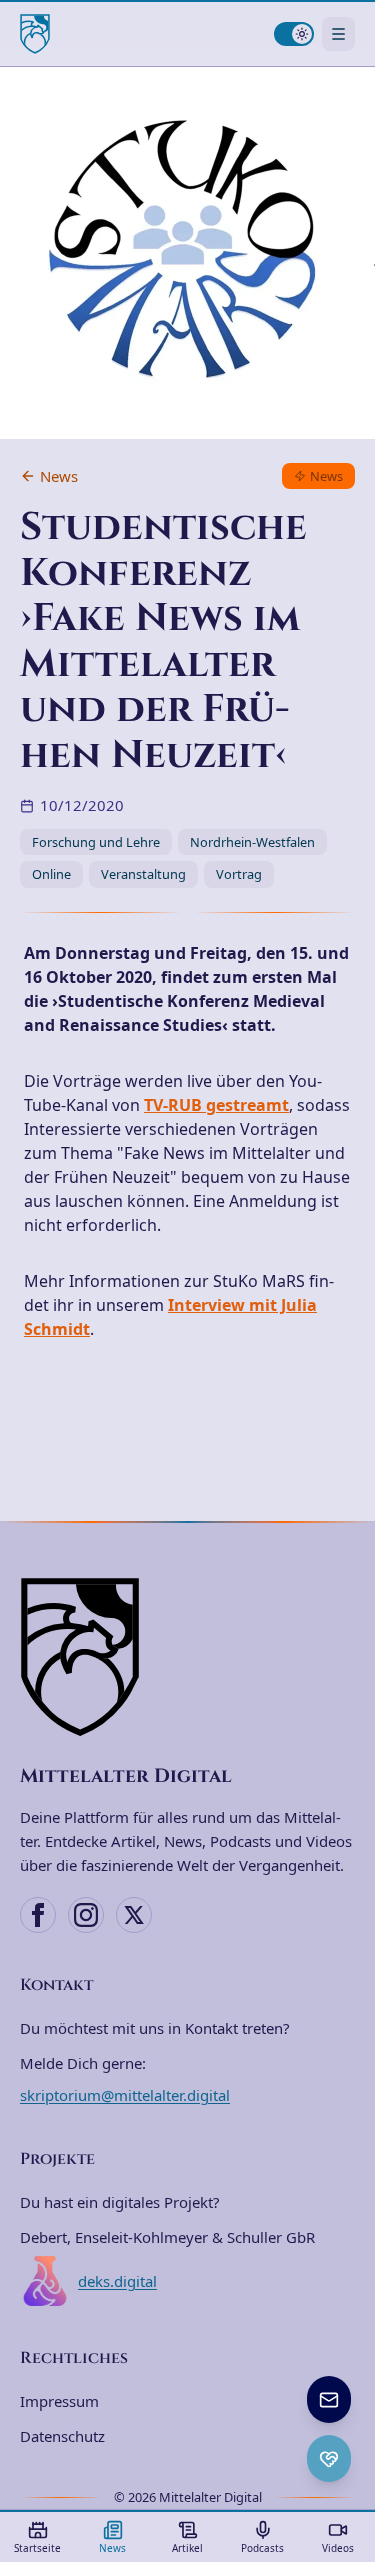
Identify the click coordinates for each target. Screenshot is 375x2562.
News (59, 476)
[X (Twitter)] (134, 1915)
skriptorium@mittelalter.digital (125, 2095)
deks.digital (117, 2281)
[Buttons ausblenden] (349, 2378)
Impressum (59, 2401)
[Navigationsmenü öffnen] (338, 33)
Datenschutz (62, 2436)
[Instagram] (86, 1915)
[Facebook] (38, 1915)
